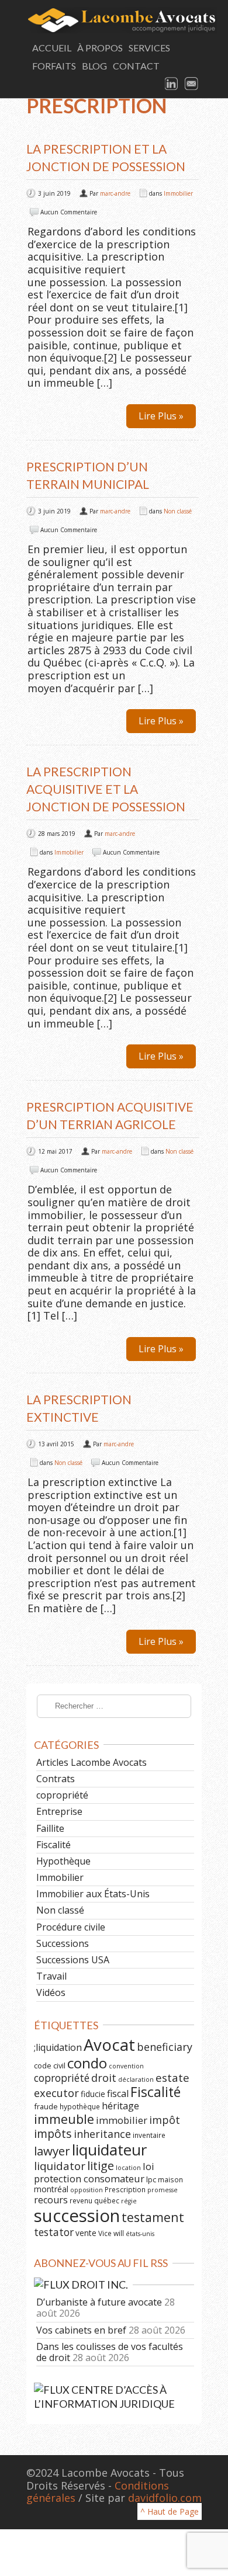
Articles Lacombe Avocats (91, 1762)
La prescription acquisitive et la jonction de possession (106, 789)
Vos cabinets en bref (81, 2330)
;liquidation (58, 2047)
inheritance (102, 2134)
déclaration (136, 2079)
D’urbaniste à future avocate (99, 2302)
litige (101, 2166)
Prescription (125, 2189)
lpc (151, 2179)
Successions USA (73, 1960)
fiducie (93, 2094)
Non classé (178, 511)
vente (86, 2233)
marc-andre (115, 193)
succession (77, 2216)
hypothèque (80, 2106)
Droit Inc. (100, 2285)
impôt (165, 2120)
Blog (94, 66)
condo (87, 2063)
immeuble (64, 2119)
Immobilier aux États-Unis (93, 1894)
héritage (120, 2106)
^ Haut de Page (170, 2511)
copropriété (62, 1795)
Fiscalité (53, 1845)
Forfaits (54, 66)
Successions (63, 1943)
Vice (105, 2233)
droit (104, 2078)
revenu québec (94, 2200)
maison (170, 2179)
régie (129, 2201)
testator (54, 2232)
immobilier (122, 2120)
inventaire (149, 2135)
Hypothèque (63, 1861)
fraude (46, 2106)
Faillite (50, 1828)
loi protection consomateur (94, 2172)
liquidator (60, 2166)
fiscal (118, 2094)
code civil (50, 2065)
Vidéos (51, 1992)
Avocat (109, 2045)
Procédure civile (71, 1927)
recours (51, 2200)
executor (56, 2093)
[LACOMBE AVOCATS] (114, 20)
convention (126, 2066)
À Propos (100, 48)
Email (192, 84)
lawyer (52, 2151)
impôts (53, 2134)
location (128, 2168)
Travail (51, 1976)
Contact (136, 66)
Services (149, 48)
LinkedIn (172, 84)
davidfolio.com (165, 2498)
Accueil (52, 48)
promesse (163, 2190)
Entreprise (59, 1811)
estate (172, 2078)
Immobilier (178, 193)
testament (153, 2217)
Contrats (56, 1779)
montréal (51, 2189)
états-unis (140, 2234)
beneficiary (165, 2047)
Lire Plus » (161, 416)
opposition (87, 2190)
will (119, 2233)
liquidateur (109, 2150)
